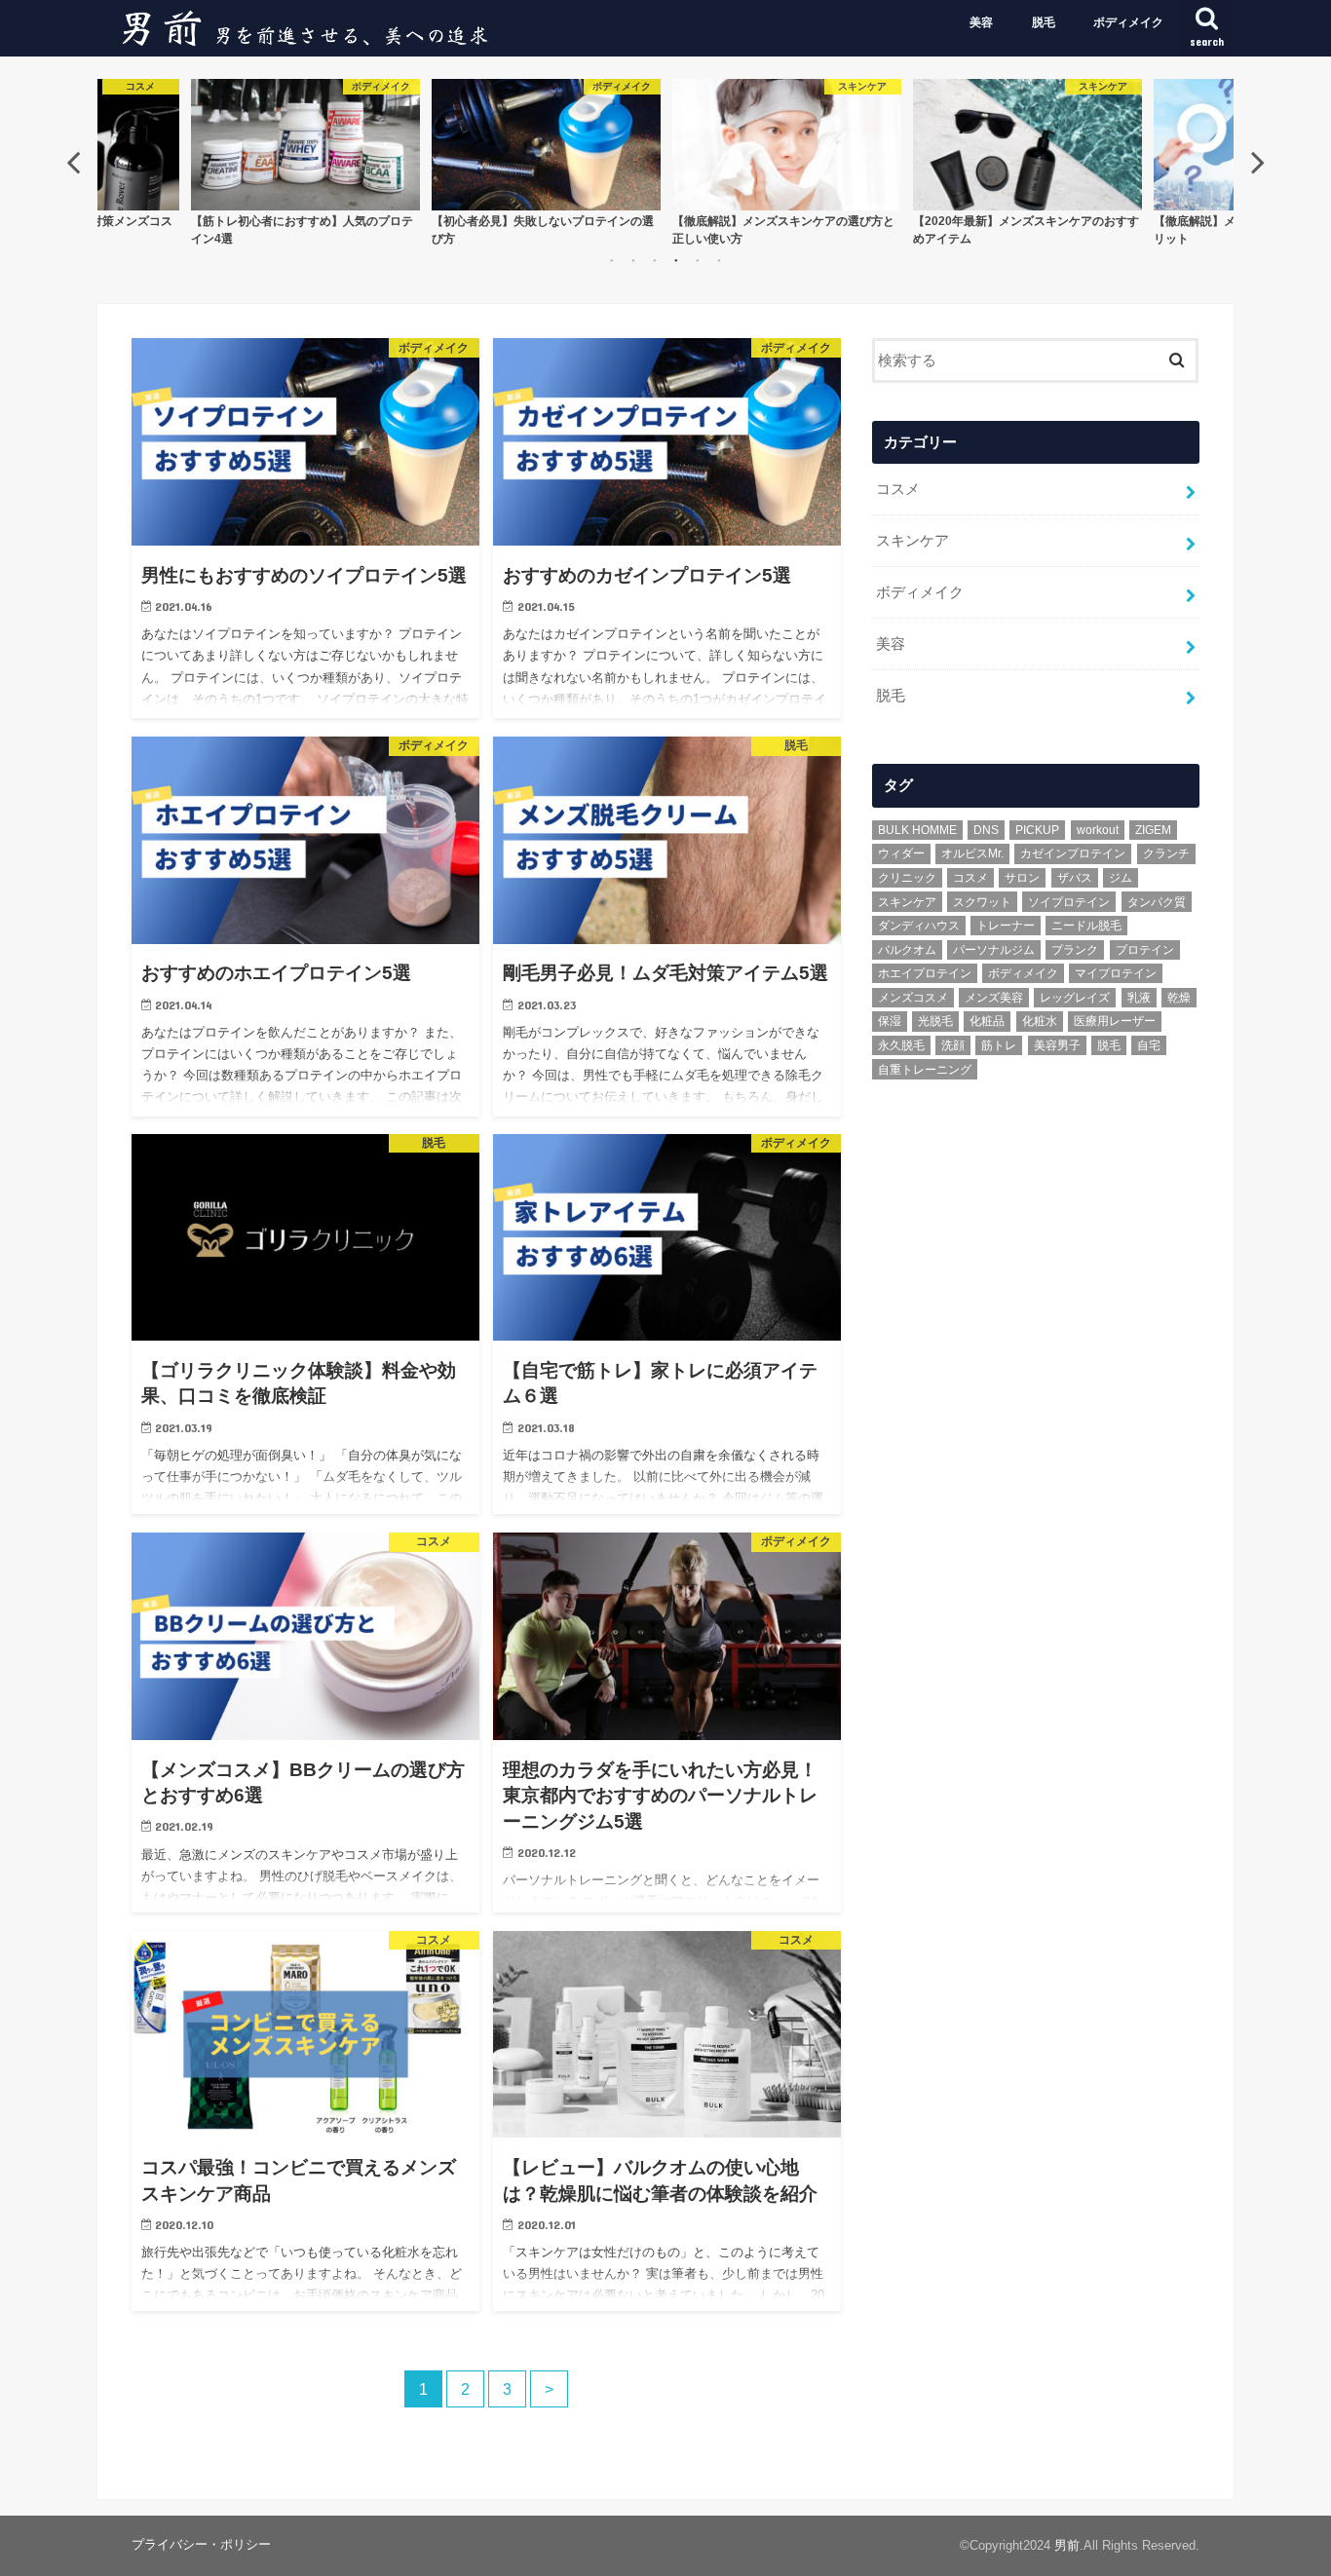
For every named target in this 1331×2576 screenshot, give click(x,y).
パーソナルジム (994, 950)
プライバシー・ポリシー (201, 2544)
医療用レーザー (1115, 1021)
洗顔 (953, 1045)
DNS (986, 830)
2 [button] (633, 260)
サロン (1022, 878)
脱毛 (1044, 22)
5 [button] (698, 260)
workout (1098, 830)
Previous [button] (73, 162)
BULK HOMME (917, 830)
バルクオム (907, 950)
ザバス (1075, 878)
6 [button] (719, 260)
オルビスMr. (972, 853)
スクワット (982, 902)
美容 (981, 22)
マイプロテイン (1116, 973)
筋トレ (999, 1045)
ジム (1121, 878)
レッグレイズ (1075, 998)
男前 (1067, 2545)
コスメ (898, 489)
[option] (305, 161)
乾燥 (1179, 998)
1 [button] (612, 260)
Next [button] (1258, 162)
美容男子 (1057, 1045)
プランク (1075, 950)
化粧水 (1040, 1021)
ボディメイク (1128, 22)
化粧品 (987, 1021)
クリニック (907, 878)
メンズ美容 (994, 998)
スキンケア (913, 541)
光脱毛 (935, 1021)
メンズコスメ (913, 998)
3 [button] (655, 260)
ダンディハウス (919, 926)
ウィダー (901, 853)
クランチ (1166, 853)
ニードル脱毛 (1086, 926)
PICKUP (1037, 830)
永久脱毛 (901, 1045)
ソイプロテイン (1069, 902)
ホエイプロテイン (925, 973)
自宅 (1149, 1045)
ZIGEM (1153, 830)
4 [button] (676, 260)
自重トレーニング (925, 1070)
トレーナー (1006, 926)
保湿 (890, 1021)
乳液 (1139, 998)
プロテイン (1145, 950)
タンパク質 (1157, 902)
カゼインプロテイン (1073, 853)
